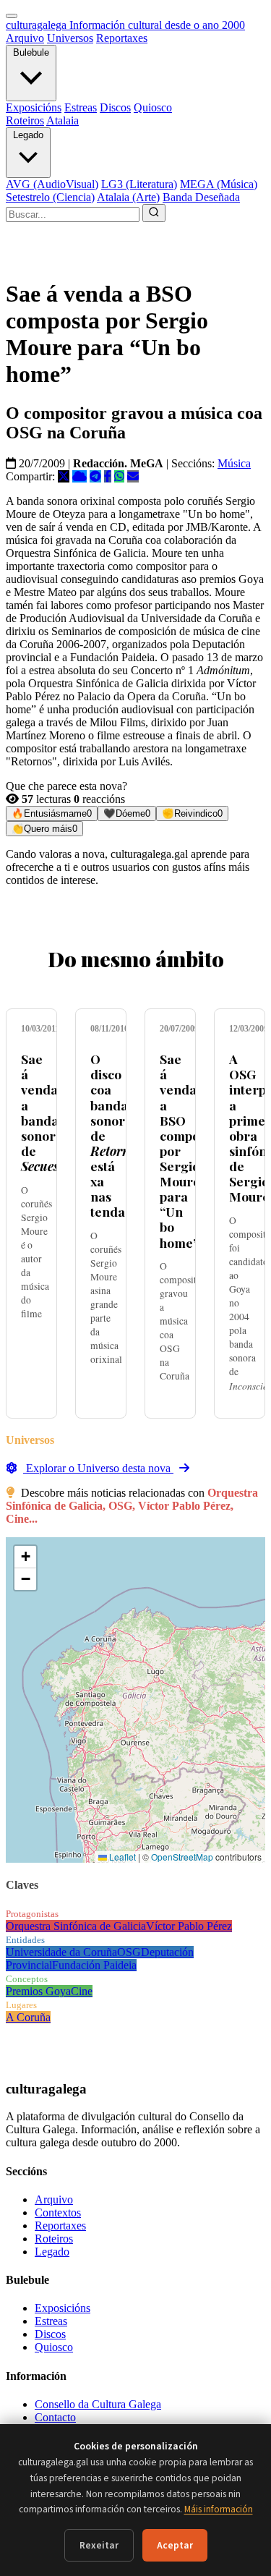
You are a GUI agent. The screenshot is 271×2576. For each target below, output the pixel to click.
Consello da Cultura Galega (98, 2404)
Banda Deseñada (201, 197)
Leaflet (121, 1857)
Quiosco (153, 107)
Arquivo (25, 38)
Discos (115, 107)
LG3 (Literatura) (139, 184)
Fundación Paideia (94, 1965)
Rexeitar (99, 2545)
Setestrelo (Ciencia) (50, 197)
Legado (28, 135)
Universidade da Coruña (61, 1952)
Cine (82, 1991)
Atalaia (63, 120)
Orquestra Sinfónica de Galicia (76, 1926)
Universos (70, 38)
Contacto (55, 2417)
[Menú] (12, 16)
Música (234, 463)
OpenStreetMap (182, 1857)
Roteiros (25, 120)
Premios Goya (38, 1991)
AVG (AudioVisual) (52, 184)
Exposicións (34, 107)
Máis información (219, 2509)
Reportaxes (122, 38)
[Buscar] (154, 213)
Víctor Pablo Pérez (189, 1926)
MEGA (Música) (219, 184)
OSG (129, 1952)
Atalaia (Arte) (128, 197)
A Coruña (28, 2017)
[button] (25, 1557)
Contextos (58, 2212)
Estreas (81, 107)
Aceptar (175, 2545)
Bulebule (31, 52)
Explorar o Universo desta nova (98, 1468)
